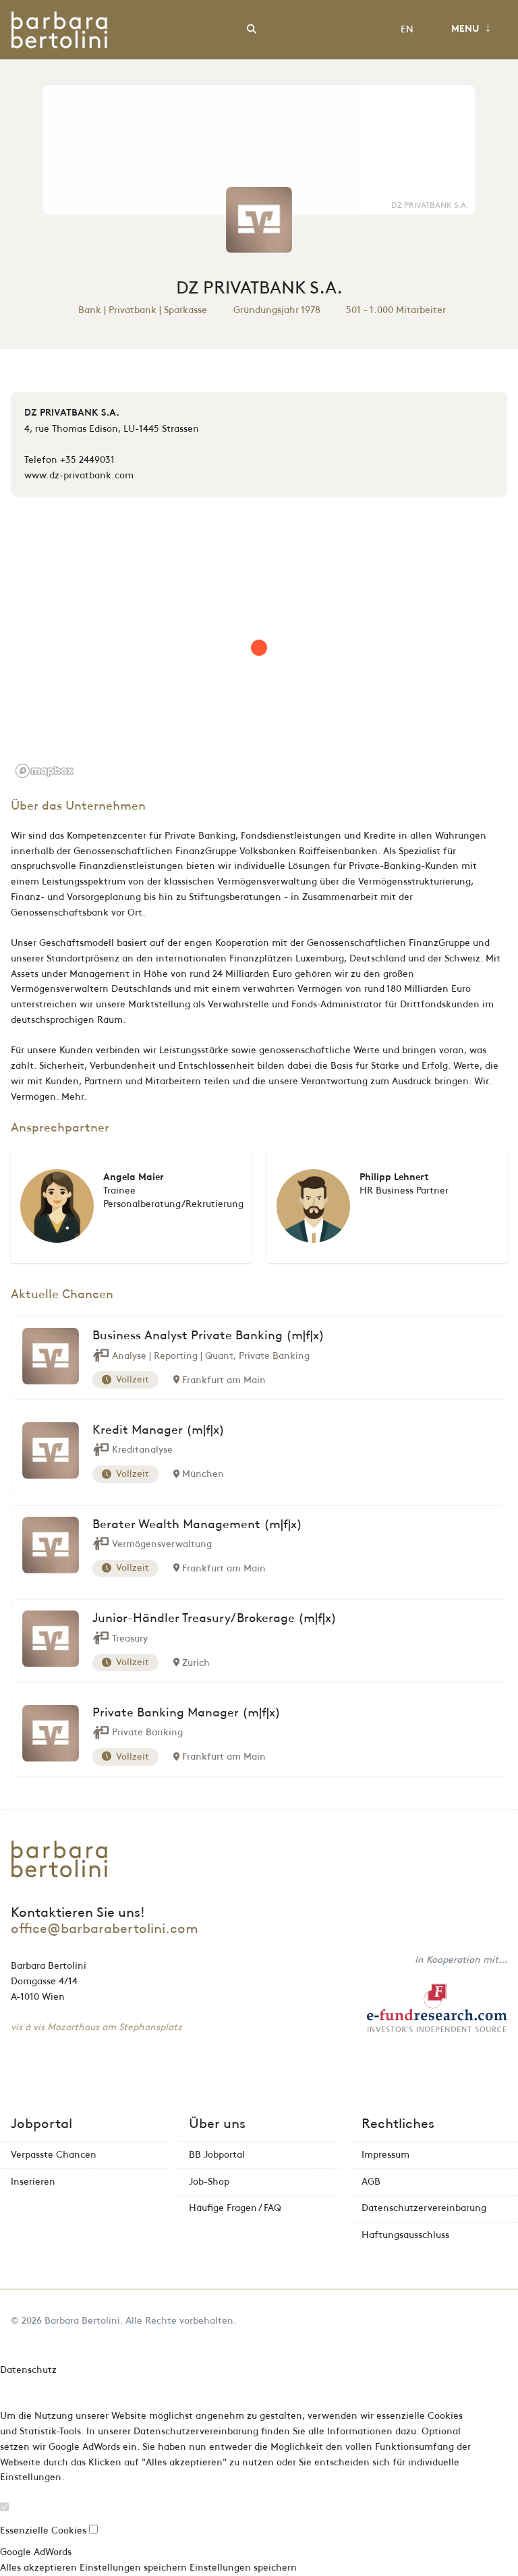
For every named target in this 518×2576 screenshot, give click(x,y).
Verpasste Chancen (54, 2155)
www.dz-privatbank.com (79, 475)
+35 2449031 (87, 460)
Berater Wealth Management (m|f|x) (197, 1525)
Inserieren (33, 2182)
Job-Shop (209, 2182)
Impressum (385, 2155)
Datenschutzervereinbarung (424, 2208)
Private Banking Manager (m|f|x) (186, 1713)
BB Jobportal (217, 2155)
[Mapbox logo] (45, 771)
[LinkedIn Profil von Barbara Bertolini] (503, 2321)
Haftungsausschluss (405, 2235)
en (407, 29)
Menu (471, 28)
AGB (371, 2182)
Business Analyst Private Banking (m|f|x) (208, 1336)
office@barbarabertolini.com (105, 1929)
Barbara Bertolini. (84, 2321)
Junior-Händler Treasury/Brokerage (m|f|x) (214, 1619)
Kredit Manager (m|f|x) (159, 1430)
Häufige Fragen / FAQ (235, 2208)
